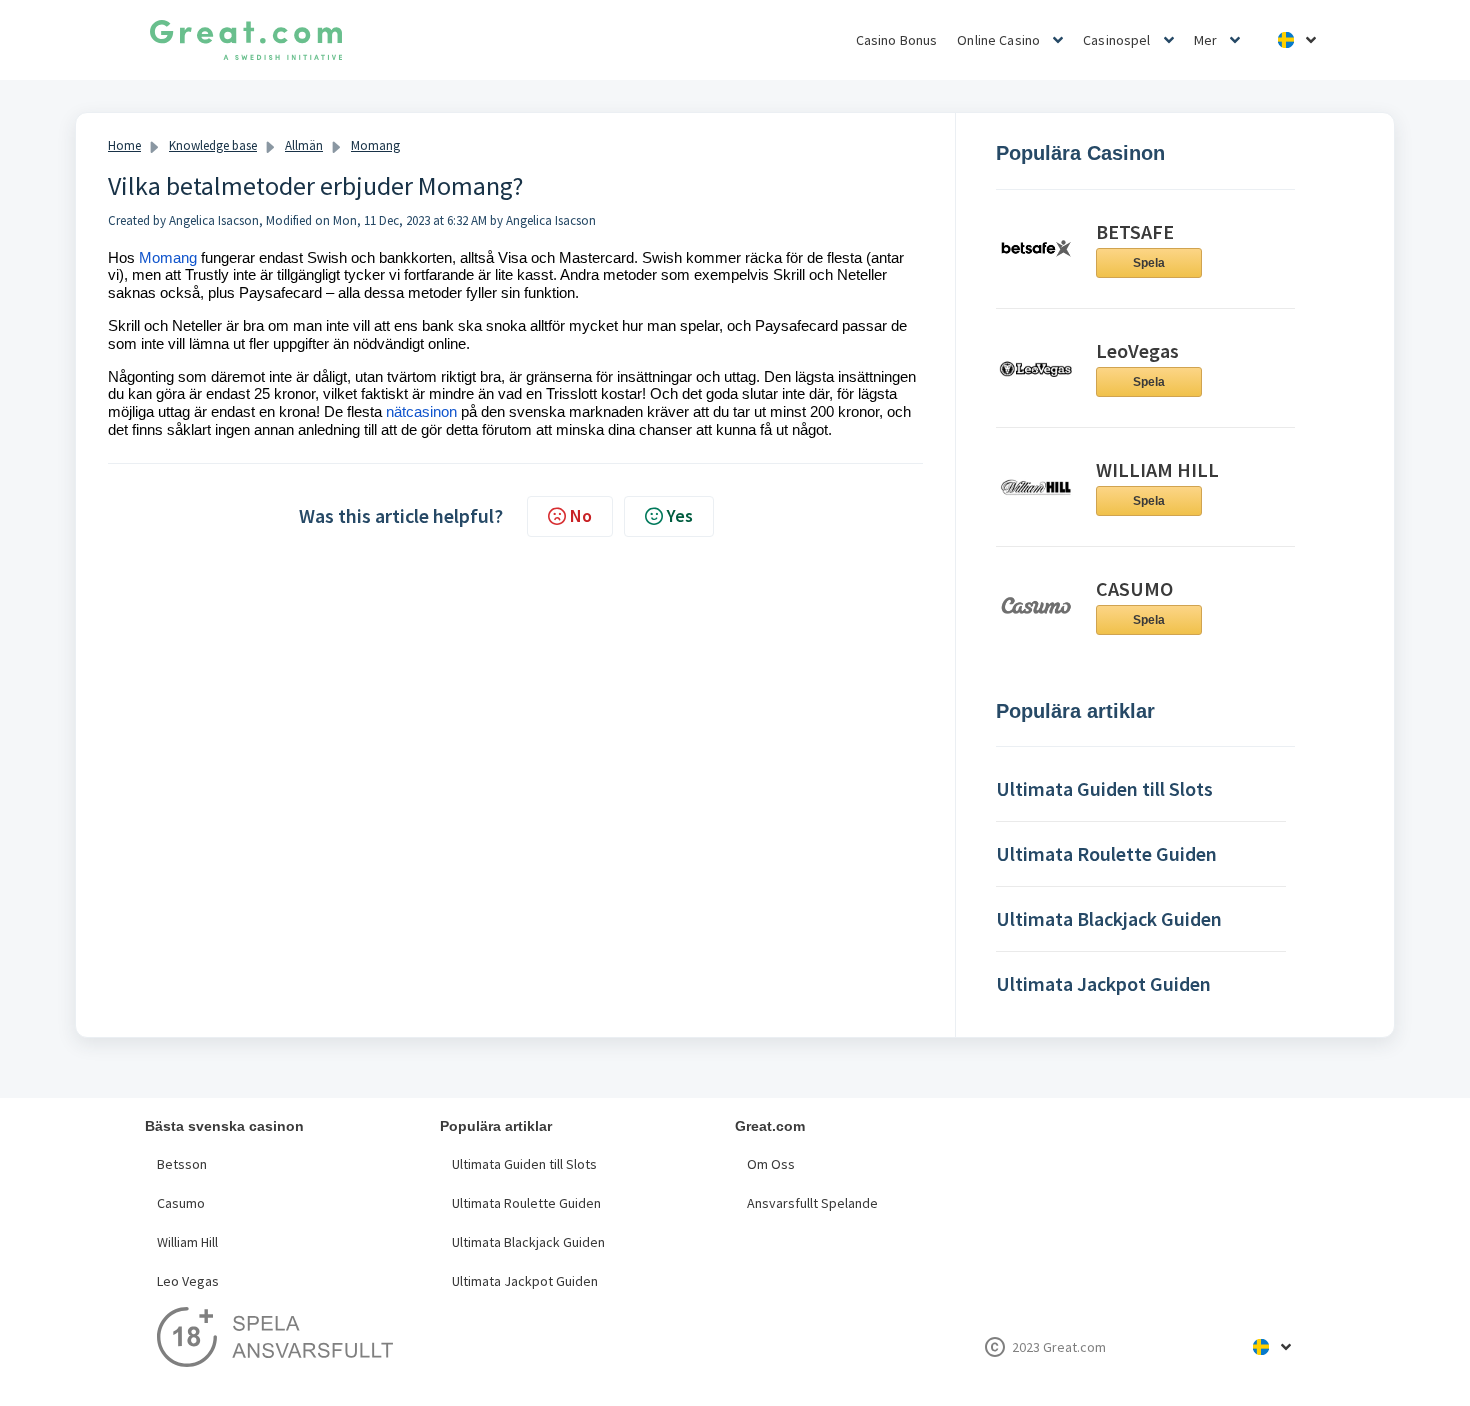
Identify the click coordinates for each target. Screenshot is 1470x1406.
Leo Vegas (188, 1281)
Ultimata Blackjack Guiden (528, 1242)
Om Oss (771, 1164)
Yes (680, 515)
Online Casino (998, 40)
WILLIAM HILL (1157, 469)
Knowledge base (213, 145)
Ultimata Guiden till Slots (524, 1164)
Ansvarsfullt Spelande (812, 1203)
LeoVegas (1137, 350)
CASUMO (1134, 588)
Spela (1149, 263)
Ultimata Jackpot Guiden (525, 1281)
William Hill (187, 1242)
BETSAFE (1135, 231)
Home (124, 145)
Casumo (181, 1203)
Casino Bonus (897, 40)
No (581, 515)
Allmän (304, 145)
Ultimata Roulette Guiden (526, 1203)
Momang (375, 145)
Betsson (182, 1164)
